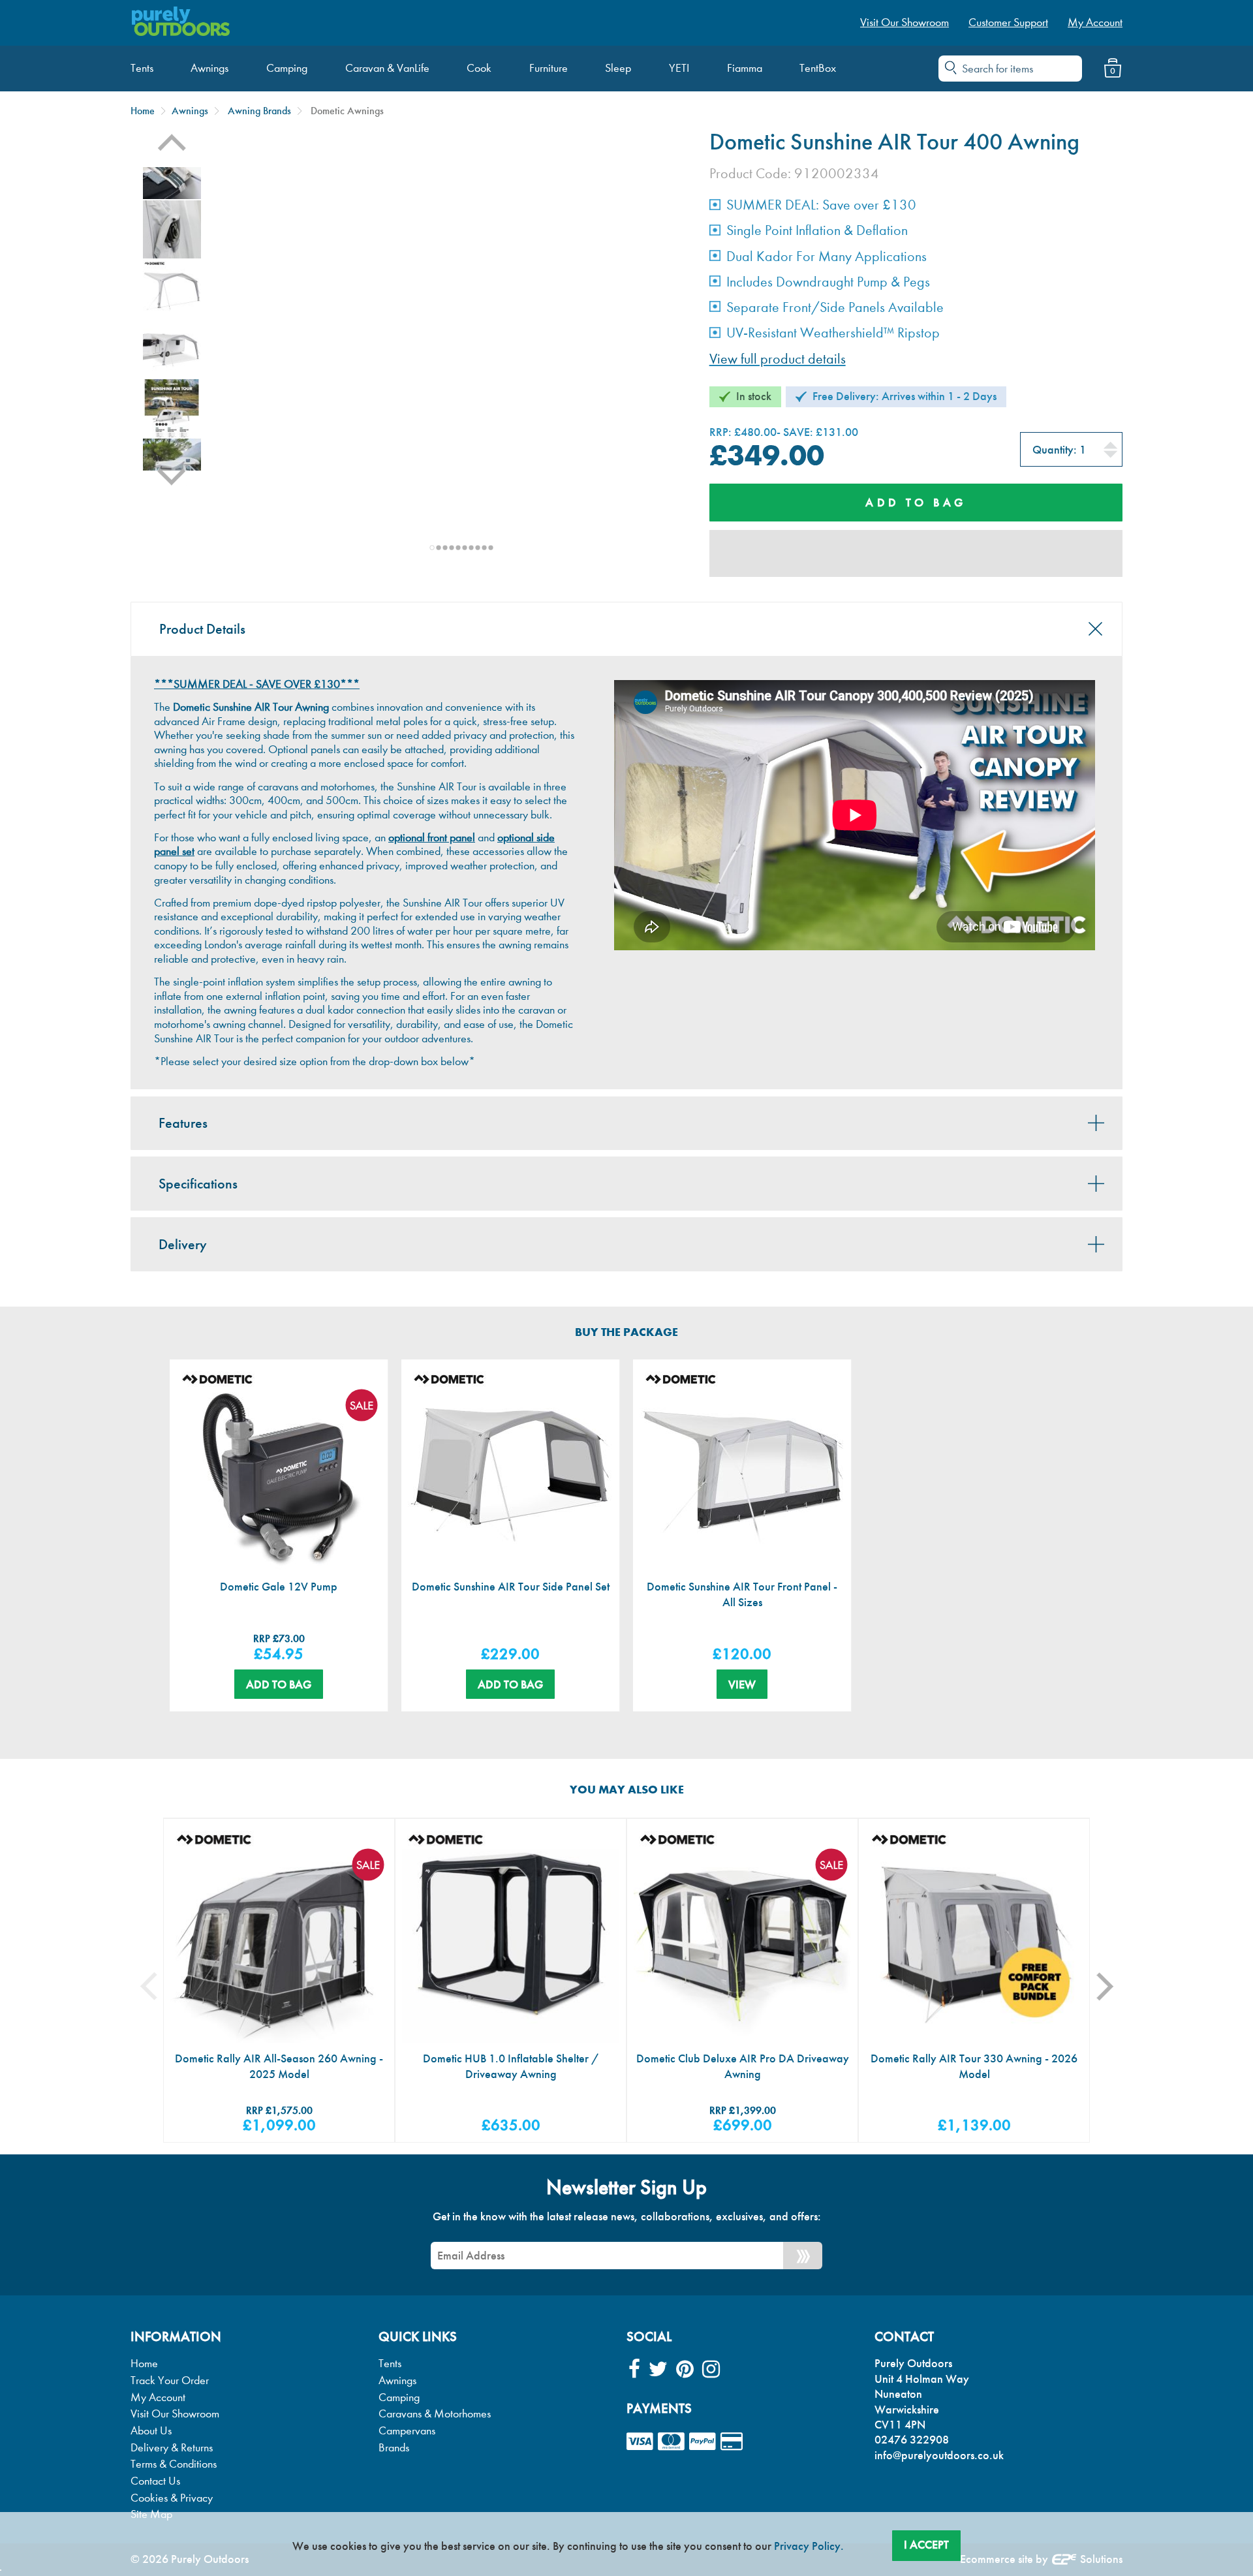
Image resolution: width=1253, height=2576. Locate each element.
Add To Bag (279, 1684)
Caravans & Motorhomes (435, 2414)
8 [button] (478, 548)
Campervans (407, 2431)
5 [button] (458, 548)
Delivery (183, 1245)
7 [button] (471, 548)
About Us (151, 2431)
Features (183, 1123)
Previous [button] (172, 152)
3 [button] (445, 548)
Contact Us (155, 2481)
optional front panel (432, 838)
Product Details (202, 629)
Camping (399, 2398)
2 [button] (439, 548)
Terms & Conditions (174, 2464)
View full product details (778, 359)
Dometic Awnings (347, 111)
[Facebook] (634, 2369)
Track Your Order (170, 2381)
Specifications (198, 1184)
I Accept (926, 2545)
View (742, 1684)
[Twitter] (658, 2369)
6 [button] (465, 548)
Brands (394, 2448)
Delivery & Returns (172, 2448)
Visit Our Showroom (175, 2414)
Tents (390, 2364)
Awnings (190, 111)
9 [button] (484, 548)
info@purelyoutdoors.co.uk (939, 2455)
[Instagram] (711, 2369)
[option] (172, 289)
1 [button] (432, 548)
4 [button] (452, 548)
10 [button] (491, 548)
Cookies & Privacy (172, 2498)
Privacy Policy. (809, 2546)
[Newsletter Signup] (803, 2256)
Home (143, 111)
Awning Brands (259, 111)
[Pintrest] (685, 2369)
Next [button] (172, 485)
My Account (158, 2398)
